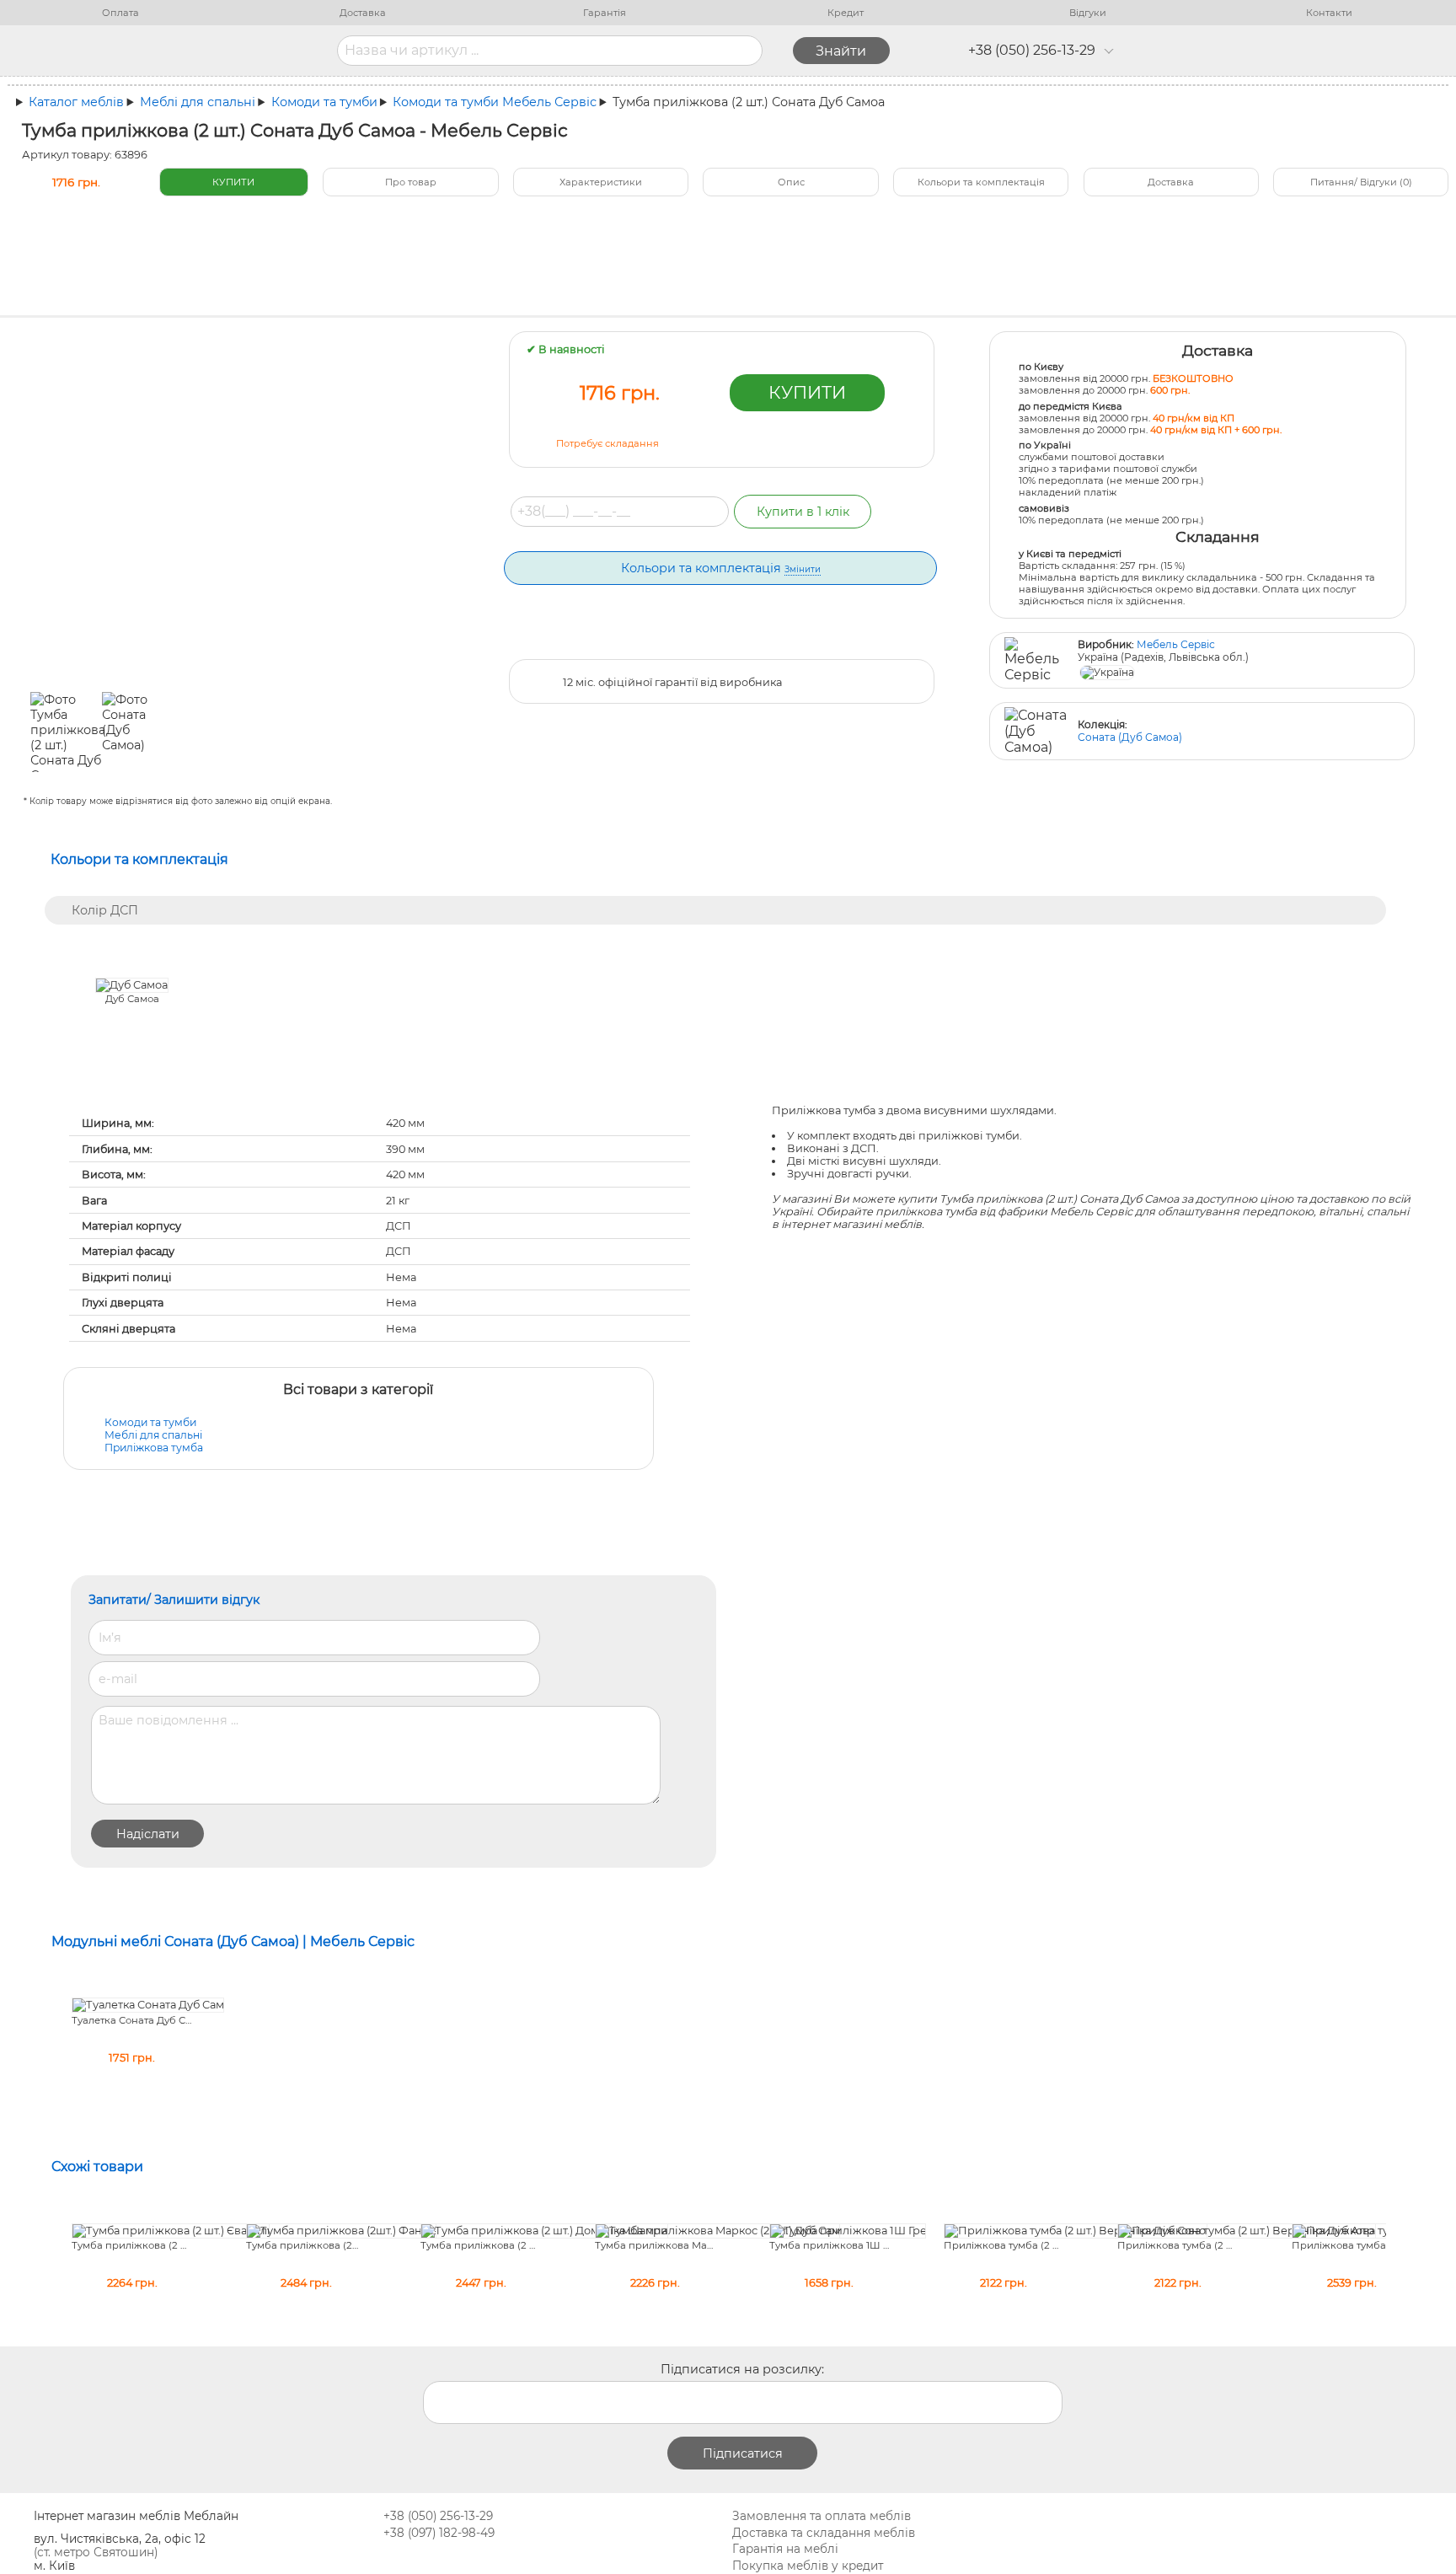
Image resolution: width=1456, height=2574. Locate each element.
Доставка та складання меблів (824, 2533)
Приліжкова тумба (154, 1448)
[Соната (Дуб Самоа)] (1036, 731)
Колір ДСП (105, 910)
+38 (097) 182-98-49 (439, 2533)
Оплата (120, 13)
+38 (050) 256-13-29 (1032, 50)
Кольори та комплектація (981, 182)
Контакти (1329, 13)
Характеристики (601, 182)
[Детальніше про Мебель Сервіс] (1036, 660)
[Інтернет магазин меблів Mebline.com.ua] (203, 51)
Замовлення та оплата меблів (822, 2516)
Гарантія (605, 13)
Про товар (411, 182)
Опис (791, 182)
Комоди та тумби (150, 1422)
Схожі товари (97, 2166)
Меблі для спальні (153, 1435)
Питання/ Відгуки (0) (1361, 182)
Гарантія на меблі (785, 2549)
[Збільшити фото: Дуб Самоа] (132, 985)
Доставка (363, 13)
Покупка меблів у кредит (808, 2566)
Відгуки (1088, 13)
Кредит (846, 13)
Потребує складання (608, 443)
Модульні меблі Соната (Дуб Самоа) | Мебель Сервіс (233, 1941)
